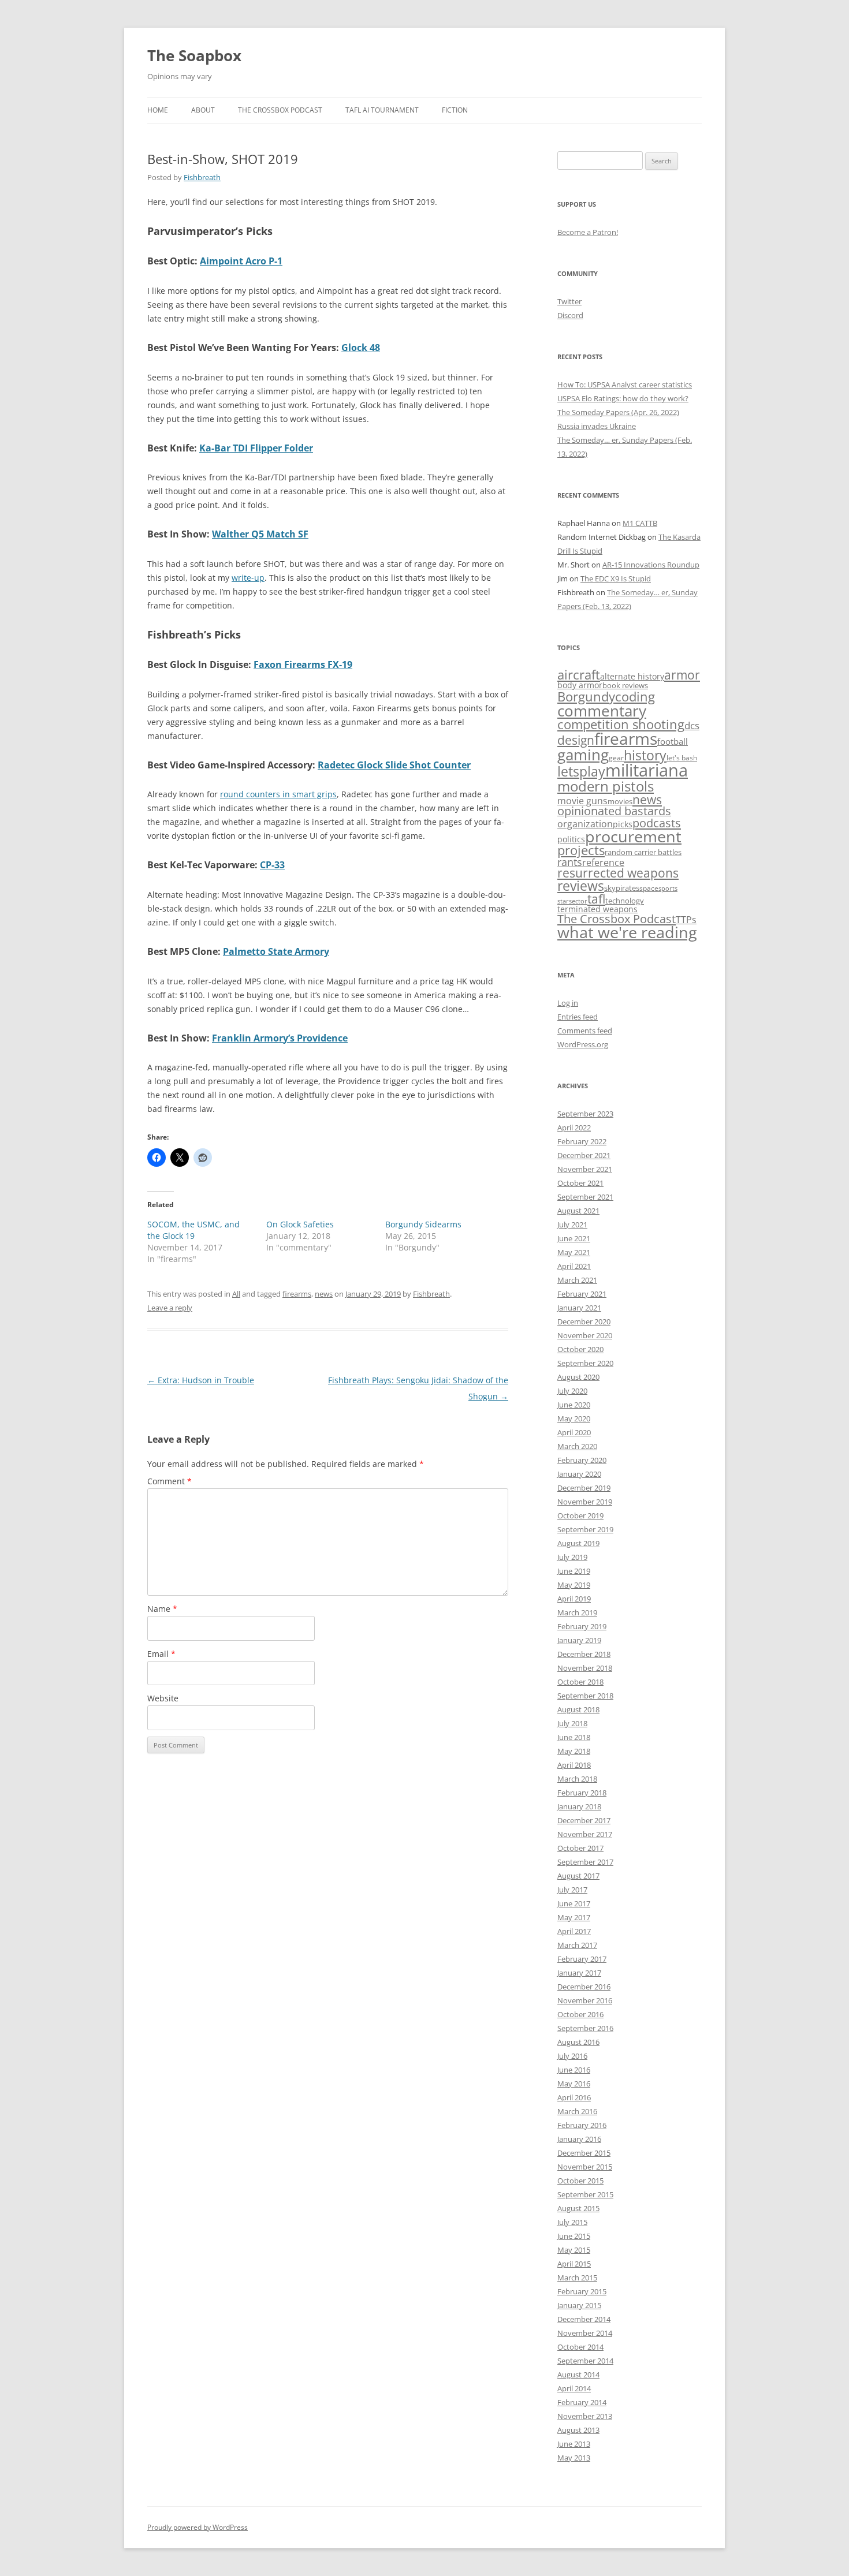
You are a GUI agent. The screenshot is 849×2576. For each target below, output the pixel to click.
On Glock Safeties (300, 1224)
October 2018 (580, 1682)
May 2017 (574, 1917)
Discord (570, 315)
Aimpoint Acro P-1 (241, 261)
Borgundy (586, 696)
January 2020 (579, 1474)
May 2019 (574, 1585)
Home (158, 110)
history (645, 755)
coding (635, 697)
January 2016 (579, 2139)
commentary (602, 711)
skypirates (622, 888)
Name (162, 1609)
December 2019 (584, 1488)
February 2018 (582, 1793)
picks (623, 824)
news (324, 1294)
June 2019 (574, 1571)
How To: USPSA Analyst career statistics (625, 384)
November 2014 (585, 2333)
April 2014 (574, 2388)
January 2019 (579, 1640)
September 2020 (585, 1363)
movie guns (582, 801)
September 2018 (585, 1696)
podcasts (657, 823)
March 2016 (577, 2111)
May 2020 (574, 1418)
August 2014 (578, 2375)
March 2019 (577, 1612)
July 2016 (572, 2056)
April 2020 (574, 1432)
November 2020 (585, 1335)
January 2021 (579, 1308)
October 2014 (580, 2347)
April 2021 (574, 1266)
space (649, 888)
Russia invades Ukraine (597, 426)
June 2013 (574, 2444)
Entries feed (578, 1017)
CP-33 (272, 865)
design (576, 740)
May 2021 (574, 1252)
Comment (170, 1481)
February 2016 (582, 2125)
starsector (572, 901)
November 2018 (585, 1668)
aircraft (579, 675)
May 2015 (574, 2250)
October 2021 (580, 1183)
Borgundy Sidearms (423, 1224)
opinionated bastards (614, 811)
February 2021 (582, 1294)
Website (163, 1698)
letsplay (581, 772)
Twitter (569, 301)
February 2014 (582, 2402)
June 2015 (574, 2236)
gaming (583, 755)
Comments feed (585, 1031)
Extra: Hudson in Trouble (201, 1380)
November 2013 (585, 2416)
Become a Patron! (588, 232)
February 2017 (582, 1959)
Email (161, 1654)
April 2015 (574, 2264)
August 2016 (578, 2042)
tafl (596, 899)
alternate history (632, 677)
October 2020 (580, 1349)
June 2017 (574, 1903)
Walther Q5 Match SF (260, 534)
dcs (692, 725)
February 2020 (582, 1460)
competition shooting (621, 724)
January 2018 (579, 1806)
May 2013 (574, 2458)
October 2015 (580, 2181)
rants (570, 862)
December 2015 (584, 2153)
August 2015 (578, 2208)
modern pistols (606, 786)
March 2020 (577, 1446)
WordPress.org (583, 1044)
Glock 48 (361, 348)
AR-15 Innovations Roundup (651, 565)
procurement (633, 837)
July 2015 (572, 2222)
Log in (568, 1003)
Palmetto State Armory (276, 951)
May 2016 (574, 2084)
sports (668, 888)
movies (620, 801)
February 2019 (582, 1626)
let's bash (682, 757)
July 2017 (572, 1890)
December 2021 (584, 1155)
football (673, 741)
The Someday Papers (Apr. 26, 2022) (618, 412)
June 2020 (574, 1405)
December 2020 (584, 1321)
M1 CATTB (640, 523)
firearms (297, 1294)
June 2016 (574, 2070)
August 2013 (578, 2430)
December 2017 (584, 1820)
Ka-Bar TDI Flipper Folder (256, 448)
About (203, 110)
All (236, 1294)
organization (585, 824)
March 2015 (577, 2278)
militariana (647, 770)
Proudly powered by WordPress (198, 2527)
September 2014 (585, 2361)
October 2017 (580, 1848)
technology (625, 901)
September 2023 (585, 1114)
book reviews (625, 685)
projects (581, 850)
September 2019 (585, 1529)
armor (682, 675)
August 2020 (578, 1377)
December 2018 (584, 1654)
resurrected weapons (618, 873)
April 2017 (574, 1931)
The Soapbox (194, 55)
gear (616, 757)
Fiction (455, 110)
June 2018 (574, 1737)
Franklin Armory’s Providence (280, 1038)
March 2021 (577, 1280)
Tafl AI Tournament (382, 110)
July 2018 (572, 1723)
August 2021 (578, 1211)
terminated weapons (597, 909)
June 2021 (574, 1238)
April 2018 (574, 1765)
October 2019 (580, 1515)
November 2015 (585, 2167)
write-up (248, 578)
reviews (581, 886)
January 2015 (579, 2305)
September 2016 (585, 2028)
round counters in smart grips (278, 794)
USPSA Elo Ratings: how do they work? (623, 398)
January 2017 (579, 1973)
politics (571, 839)
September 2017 (585, 1862)
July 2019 (572, 1557)
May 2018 (574, 1751)
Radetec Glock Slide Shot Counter (394, 765)
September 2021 (585, 1197)
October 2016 (580, 2014)
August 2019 (578, 1543)
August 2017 (578, 1876)
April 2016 (574, 2097)
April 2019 (574, 1599)
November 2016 (585, 2000)
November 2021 (585, 1169)
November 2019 (585, 1502)
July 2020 (572, 1391)
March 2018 (577, 1779)
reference (603, 863)
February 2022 (582, 1141)
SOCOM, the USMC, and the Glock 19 (193, 1230)
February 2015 (582, 2291)
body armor (580, 685)
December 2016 (584, 1987)
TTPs (686, 920)
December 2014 (584, 2319)
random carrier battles (643, 852)
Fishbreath (202, 177)
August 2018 (578, 1709)
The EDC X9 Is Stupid (616, 578)
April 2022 (574, 1128)
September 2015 (585, 2194)
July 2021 (572, 1224)
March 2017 (577, 1945)
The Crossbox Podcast (280, 110)
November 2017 (585, 1834)
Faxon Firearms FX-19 (303, 664)
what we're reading (627, 932)
